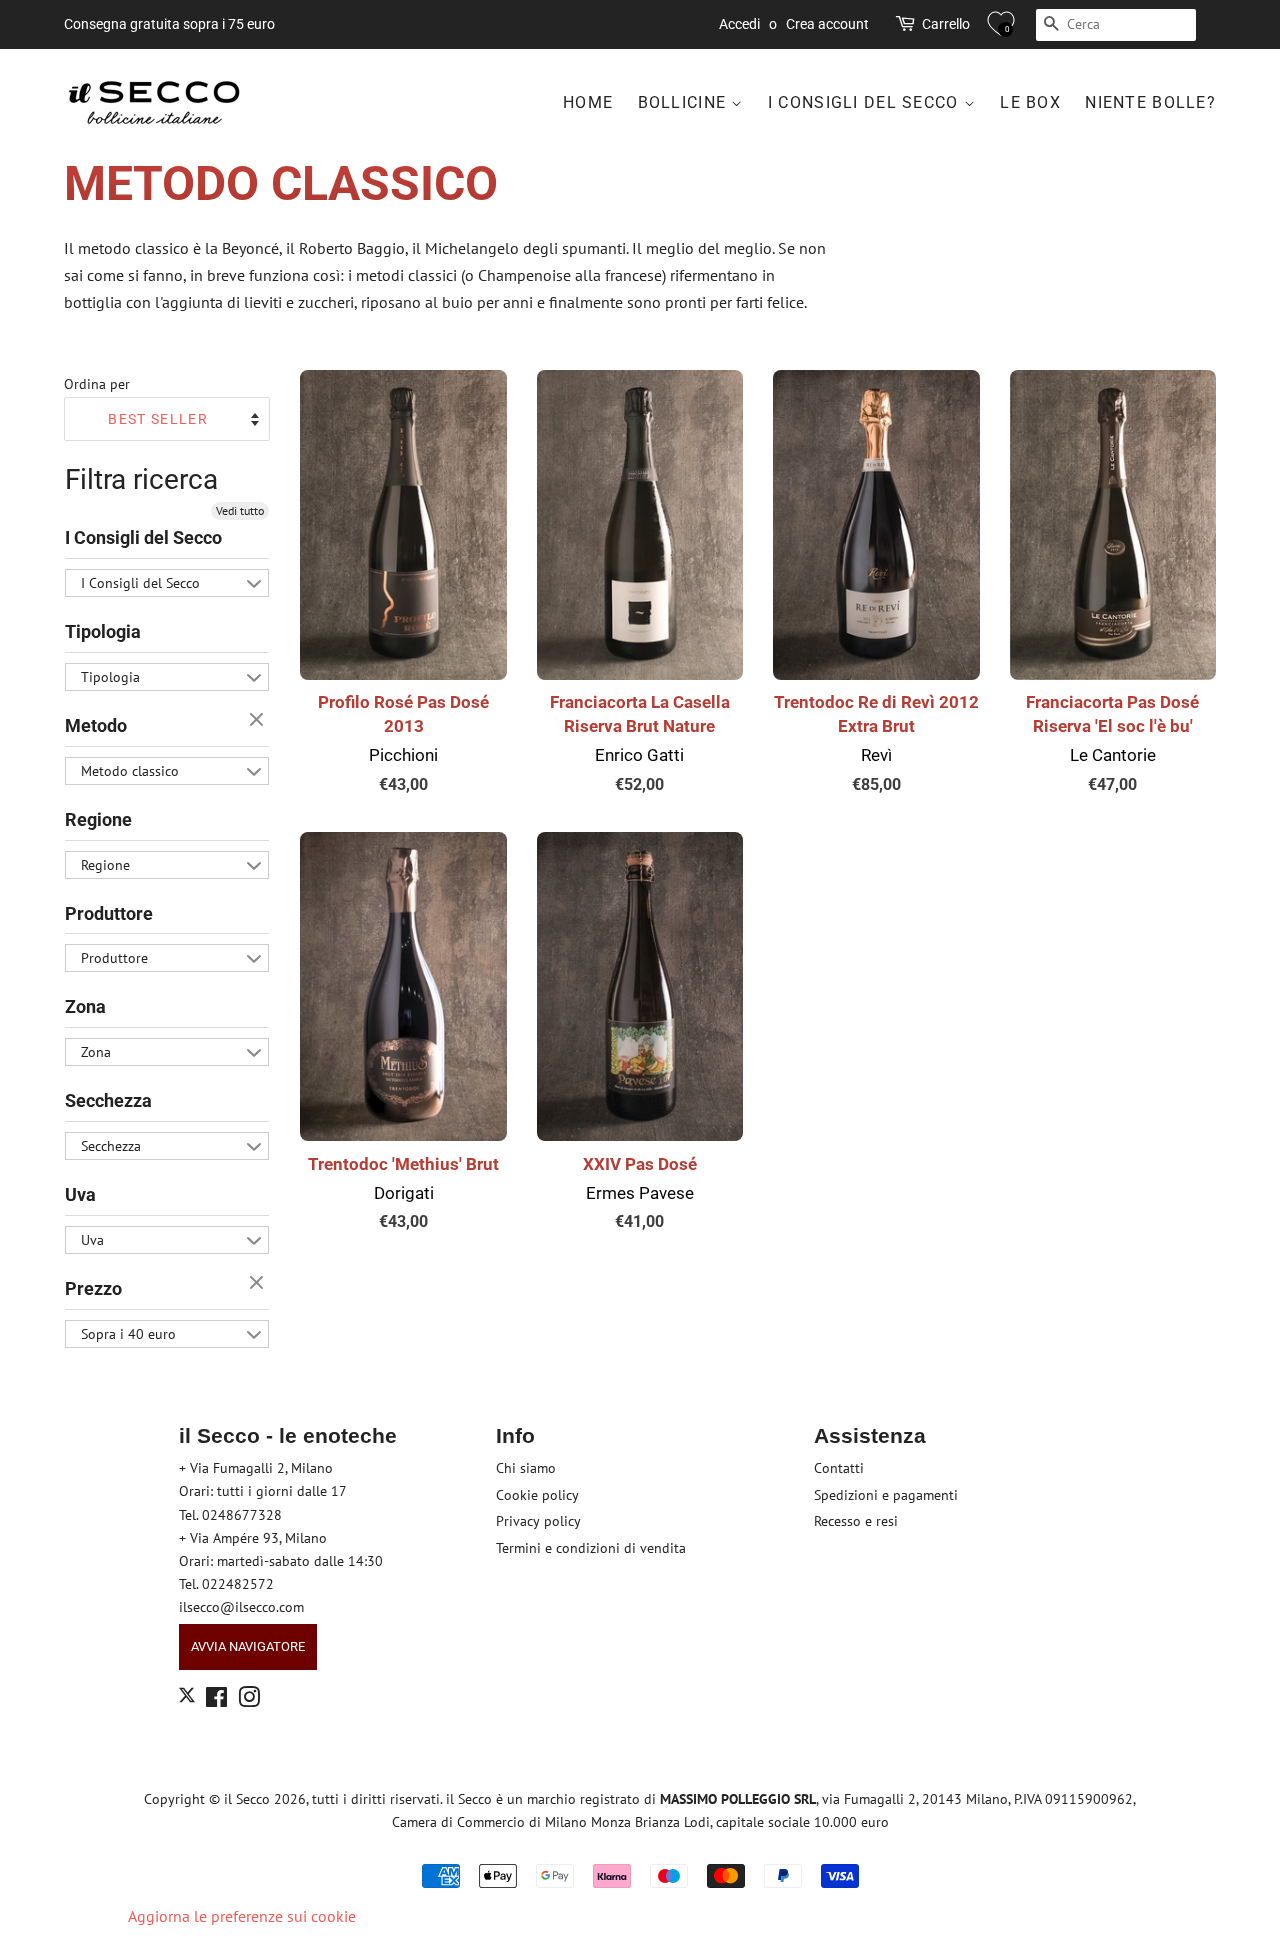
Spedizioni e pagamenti (886, 1495)
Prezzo (93, 1288)
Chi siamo (526, 1468)
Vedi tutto (240, 510)
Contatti (839, 1468)
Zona (85, 1006)
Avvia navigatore (248, 1646)
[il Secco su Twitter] (187, 1698)
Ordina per (97, 383)
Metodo (96, 725)
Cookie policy (537, 1495)
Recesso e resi (856, 1521)
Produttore (109, 913)
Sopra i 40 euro (128, 1334)
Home (588, 102)
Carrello (946, 24)
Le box (1030, 102)
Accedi (739, 24)
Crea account (827, 24)
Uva (80, 1194)
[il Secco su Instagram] (249, 1701)
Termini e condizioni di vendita (591, 1548)
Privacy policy (538, 1521)
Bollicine (685, 102)
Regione (98, 819)
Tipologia (103, 631)
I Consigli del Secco (866, 102)
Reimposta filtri (259, 721)
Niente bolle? (1150, 102)
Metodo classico (130, 771)
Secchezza (108, 1100)
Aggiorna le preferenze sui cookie (242, 1916)
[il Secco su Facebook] (216, 1701)
